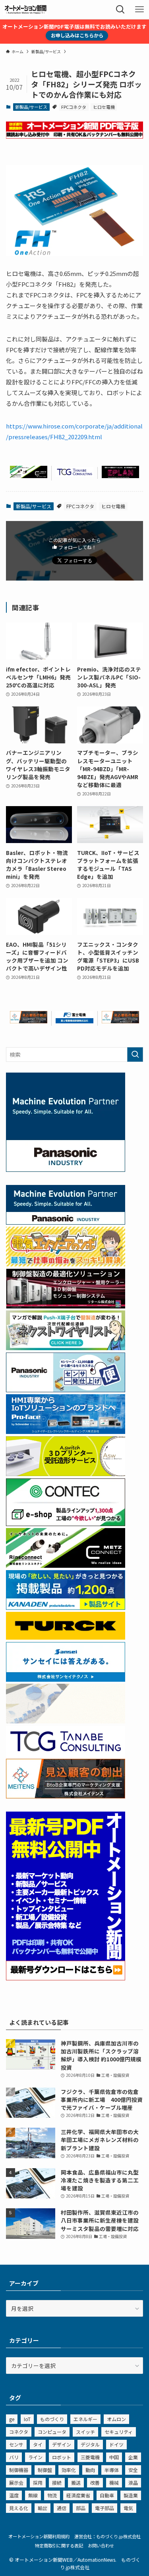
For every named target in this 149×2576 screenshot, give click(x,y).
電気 (128, 2508)
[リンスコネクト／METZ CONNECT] (29, 476)
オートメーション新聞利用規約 (39, 2536)
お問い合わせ (101, 2545)
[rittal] (66, 1306)
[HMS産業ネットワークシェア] (66, 1721)
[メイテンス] (29, 1021)
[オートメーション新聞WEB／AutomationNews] (25, 10)
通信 (62, 2508)
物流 (52, 2495)
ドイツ (116, 2444)
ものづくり (52, 2419)
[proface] (66, 1432)
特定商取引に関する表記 (59, 2545)
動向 (90, 2470)
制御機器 (19, 2470)
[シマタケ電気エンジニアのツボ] (66, 1264)
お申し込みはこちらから (77, 35)
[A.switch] (66, 1474)
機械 (114, 2482)
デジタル (90, 2444)
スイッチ (85, 2432)
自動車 (107, 2495)
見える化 (19, 2508)
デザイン (62, 2444)
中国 (114, 2457)
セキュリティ (119, 2432)
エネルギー (85, 2419)
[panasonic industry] (66, 1169)
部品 (81, 2508)
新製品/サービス (31, 107)
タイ (38, 2444)
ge (12, 2419)
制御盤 (45, 2470)
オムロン (116, 2419)
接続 (57, 2482)
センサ (16, 2444)
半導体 (112, 2470)
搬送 (76, 2482)
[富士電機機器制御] (74, 1021)
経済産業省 (78, 2495)
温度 (14, 2495)
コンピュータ (52, 2432)
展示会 (16, 2482)
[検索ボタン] (120, 10)
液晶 (133, 2482)
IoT (27, 2419)
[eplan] (120, 476)
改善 (95, 2482)
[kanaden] (66, 1607)
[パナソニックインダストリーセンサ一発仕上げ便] (66, 1390)
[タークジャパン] (66, 1637)
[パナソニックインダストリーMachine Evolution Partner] (66, 1222)
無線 (33, 2495)
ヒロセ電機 (104, 107)
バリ (14, 2457)
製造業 (131, 2495)
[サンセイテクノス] (66, 1679)
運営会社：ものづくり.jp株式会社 (107, 2536)
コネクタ (19, 2432)
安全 (133, 2470)
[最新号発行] (66, 1978)
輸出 (43, 2508)
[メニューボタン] (139, 10)
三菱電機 (90, 2457)
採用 (38, 2482)
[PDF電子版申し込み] (74, 136)
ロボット (62, 2457)
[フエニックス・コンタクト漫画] (66, 1348)
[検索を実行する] (135, 1055)
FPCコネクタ (74, 107)
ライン (35, 2457)
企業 (133, 2457)
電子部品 (104, 2508)
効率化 (69, 2470)
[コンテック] (66, 1524)
